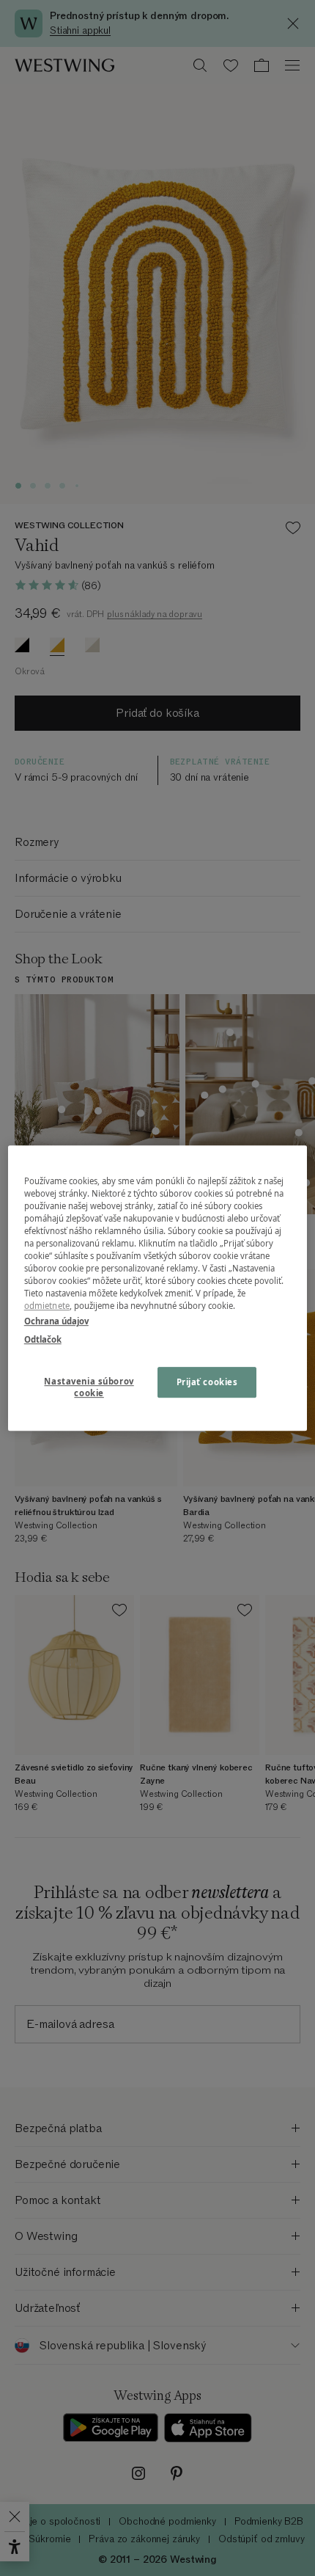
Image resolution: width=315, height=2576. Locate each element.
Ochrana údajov (56, 1321)
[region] (158, 1288)
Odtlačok (43, 1339)
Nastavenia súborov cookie (89, 1387)
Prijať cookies (207, 1382)
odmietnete (47, 1306)
